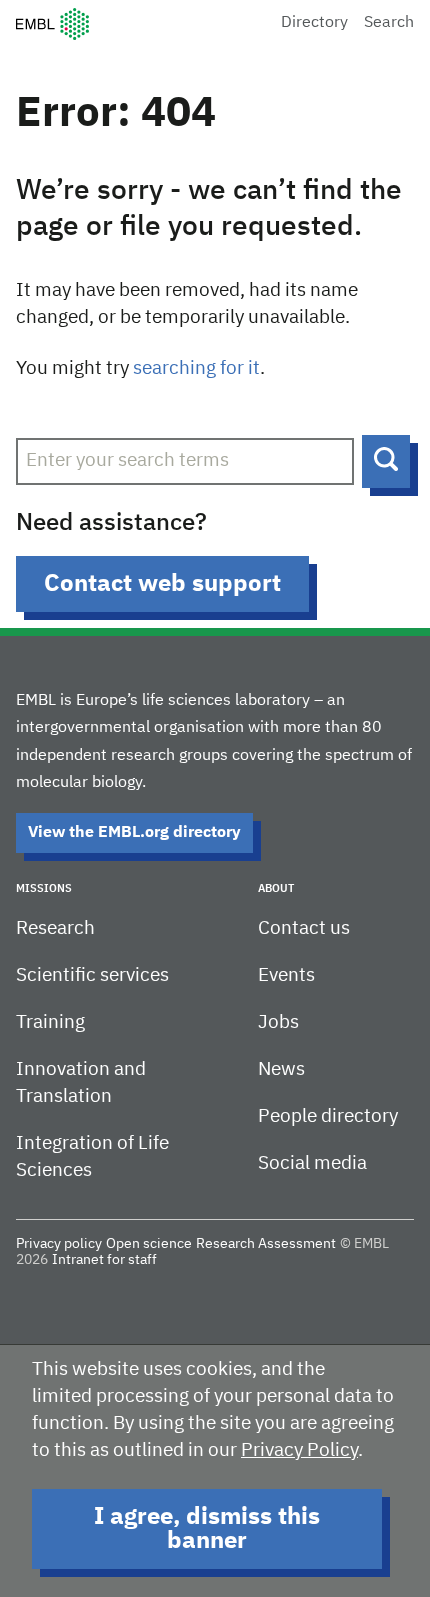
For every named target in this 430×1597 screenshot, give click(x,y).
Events (286, 975)
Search (389, 23)
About (276, 888)
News (281, 1069)
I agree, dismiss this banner (207, 1529)
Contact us (304, 928)
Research (55, 928)
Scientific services (92, 975)
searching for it (196, 368)
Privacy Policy (299, 1450)
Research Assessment (266, 1244)
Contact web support (162, 584)
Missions (44, 888)
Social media (312, 1163)
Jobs (278, 1022)
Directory (314, 23)
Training (50, 1022)
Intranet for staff (104, 1260)
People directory (328, 1116)
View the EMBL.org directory (134, 833)
